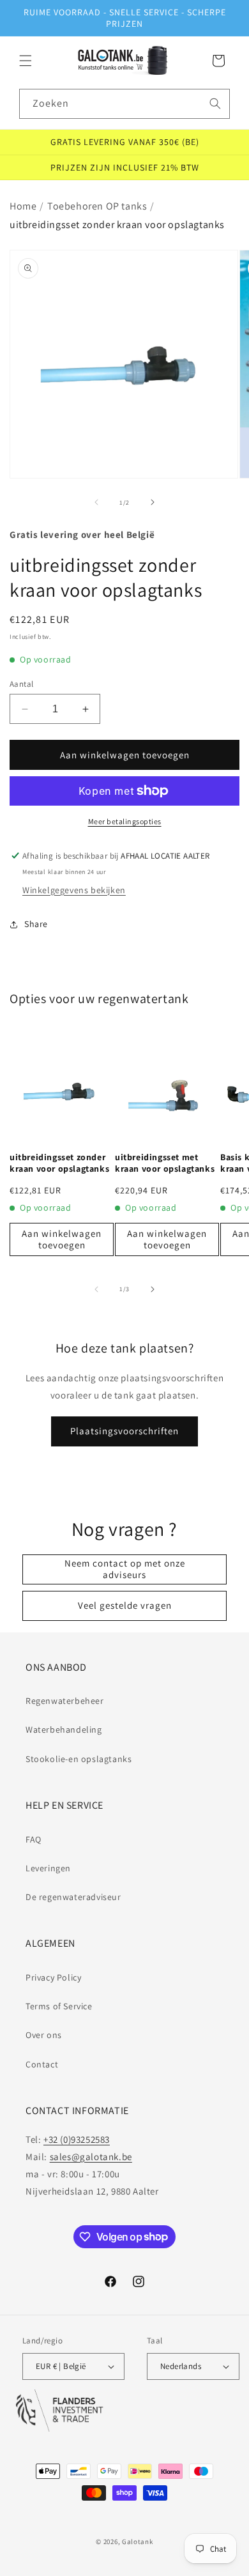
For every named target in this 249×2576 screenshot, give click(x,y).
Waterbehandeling (64, 1729)
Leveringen (48, 1868)
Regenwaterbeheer (65, 1701)
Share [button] (36, 924)
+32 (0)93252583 (77, 2139)
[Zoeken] (215, 103)
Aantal (21, 684)
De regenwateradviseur (73, 1897)
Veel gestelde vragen (125, 1605)
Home (23, 206)
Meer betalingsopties (125, 821)
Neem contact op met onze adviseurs (125, 1569)
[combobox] (124, 104)
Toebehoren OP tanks (97, 206)
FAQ (34, 1839)
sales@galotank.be (91, 2157)
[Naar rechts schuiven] (153, 502)
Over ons (44, 2035)
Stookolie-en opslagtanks (79, 1759)
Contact (42, 2064)
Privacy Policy (53, 1977)
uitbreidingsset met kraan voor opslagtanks (165, 1163)
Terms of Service (59, 2006)
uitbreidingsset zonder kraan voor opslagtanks (59, 1163)
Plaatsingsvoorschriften (124, 1431)
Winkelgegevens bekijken (74, 890)
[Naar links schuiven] (96, 502)
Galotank (138, 2541)
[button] (26, 61)
